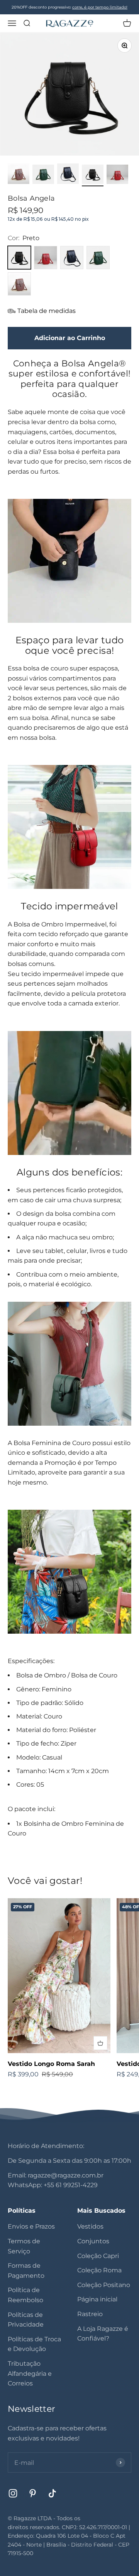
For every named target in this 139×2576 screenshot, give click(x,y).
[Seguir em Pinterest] (33, 2493)
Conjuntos (93, 2241)
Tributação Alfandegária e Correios (30, 2373)
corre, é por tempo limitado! (100, 7)
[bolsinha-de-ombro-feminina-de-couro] (69, 561)
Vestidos (90, 2226)
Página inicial (97, 2299)
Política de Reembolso (25, 2295)
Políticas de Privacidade (26, 2320)
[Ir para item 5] (117, 175)
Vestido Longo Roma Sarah (51, 2064)
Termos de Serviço (24, 2246)
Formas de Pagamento (26, 2271)
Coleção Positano (104, 2285)
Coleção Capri (98, 2256)
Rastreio (90, 2314)
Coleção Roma (99, 2270)
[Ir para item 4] (93, 175)
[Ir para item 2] (43, 175)
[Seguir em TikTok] (52, 2493)
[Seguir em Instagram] (13, 2493)
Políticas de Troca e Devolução (34, 2344)
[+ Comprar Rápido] (100, 2043)
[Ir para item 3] (68, 175)
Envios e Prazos (31, 2226)
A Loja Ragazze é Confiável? (103, 2334)
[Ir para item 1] (19, 175)
